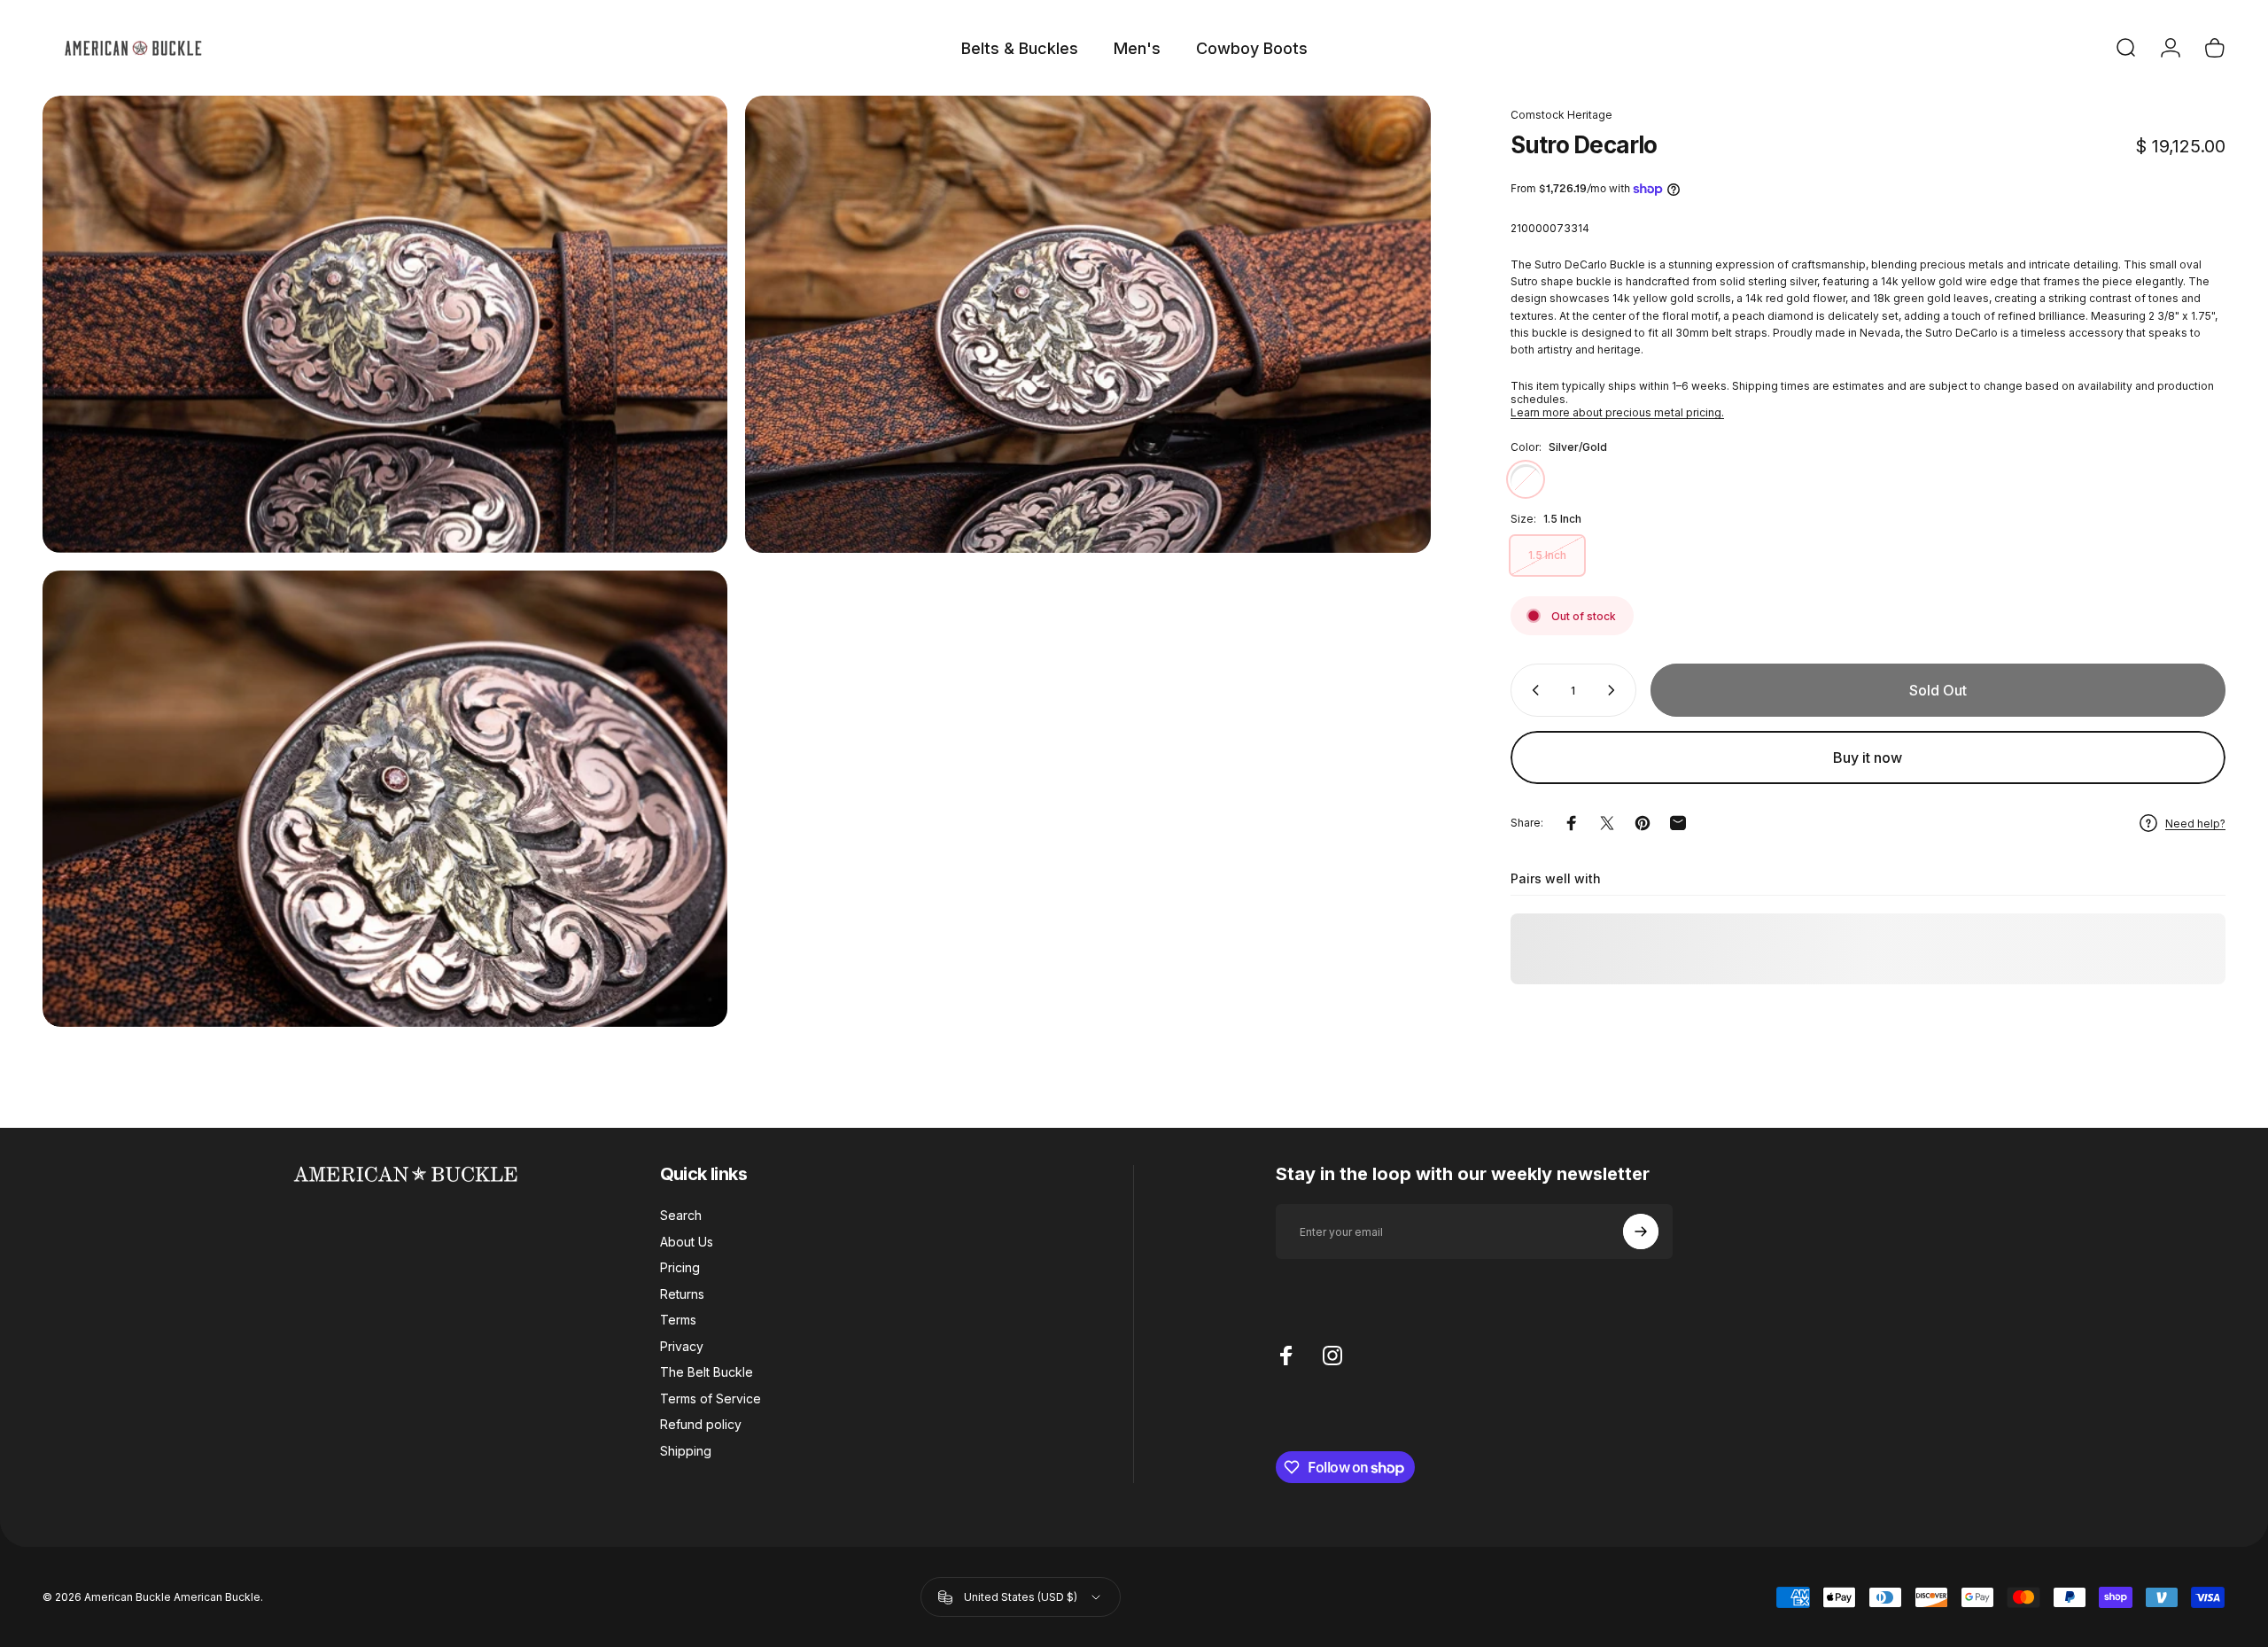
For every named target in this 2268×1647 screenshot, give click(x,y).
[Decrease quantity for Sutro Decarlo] (1532, 690)
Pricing (680, 1267)
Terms (678, 1320)
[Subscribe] (1641, 1231)
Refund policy (701, 1424)
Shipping (686, 1451)
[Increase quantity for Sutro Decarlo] (1615, 690)
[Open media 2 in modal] (1087, 324)
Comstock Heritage (1561, 115)
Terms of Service (711, 1398)
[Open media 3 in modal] (385, 799)
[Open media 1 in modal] (385, 324)
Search (681, 1215)
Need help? (2195, 823)
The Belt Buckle (707, 1372)
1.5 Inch (1547, 555)
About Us (687, 1242)
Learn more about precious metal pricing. (1617, 412)
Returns (682, 1294)
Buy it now (1868, 757)
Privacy (682, 1346)
